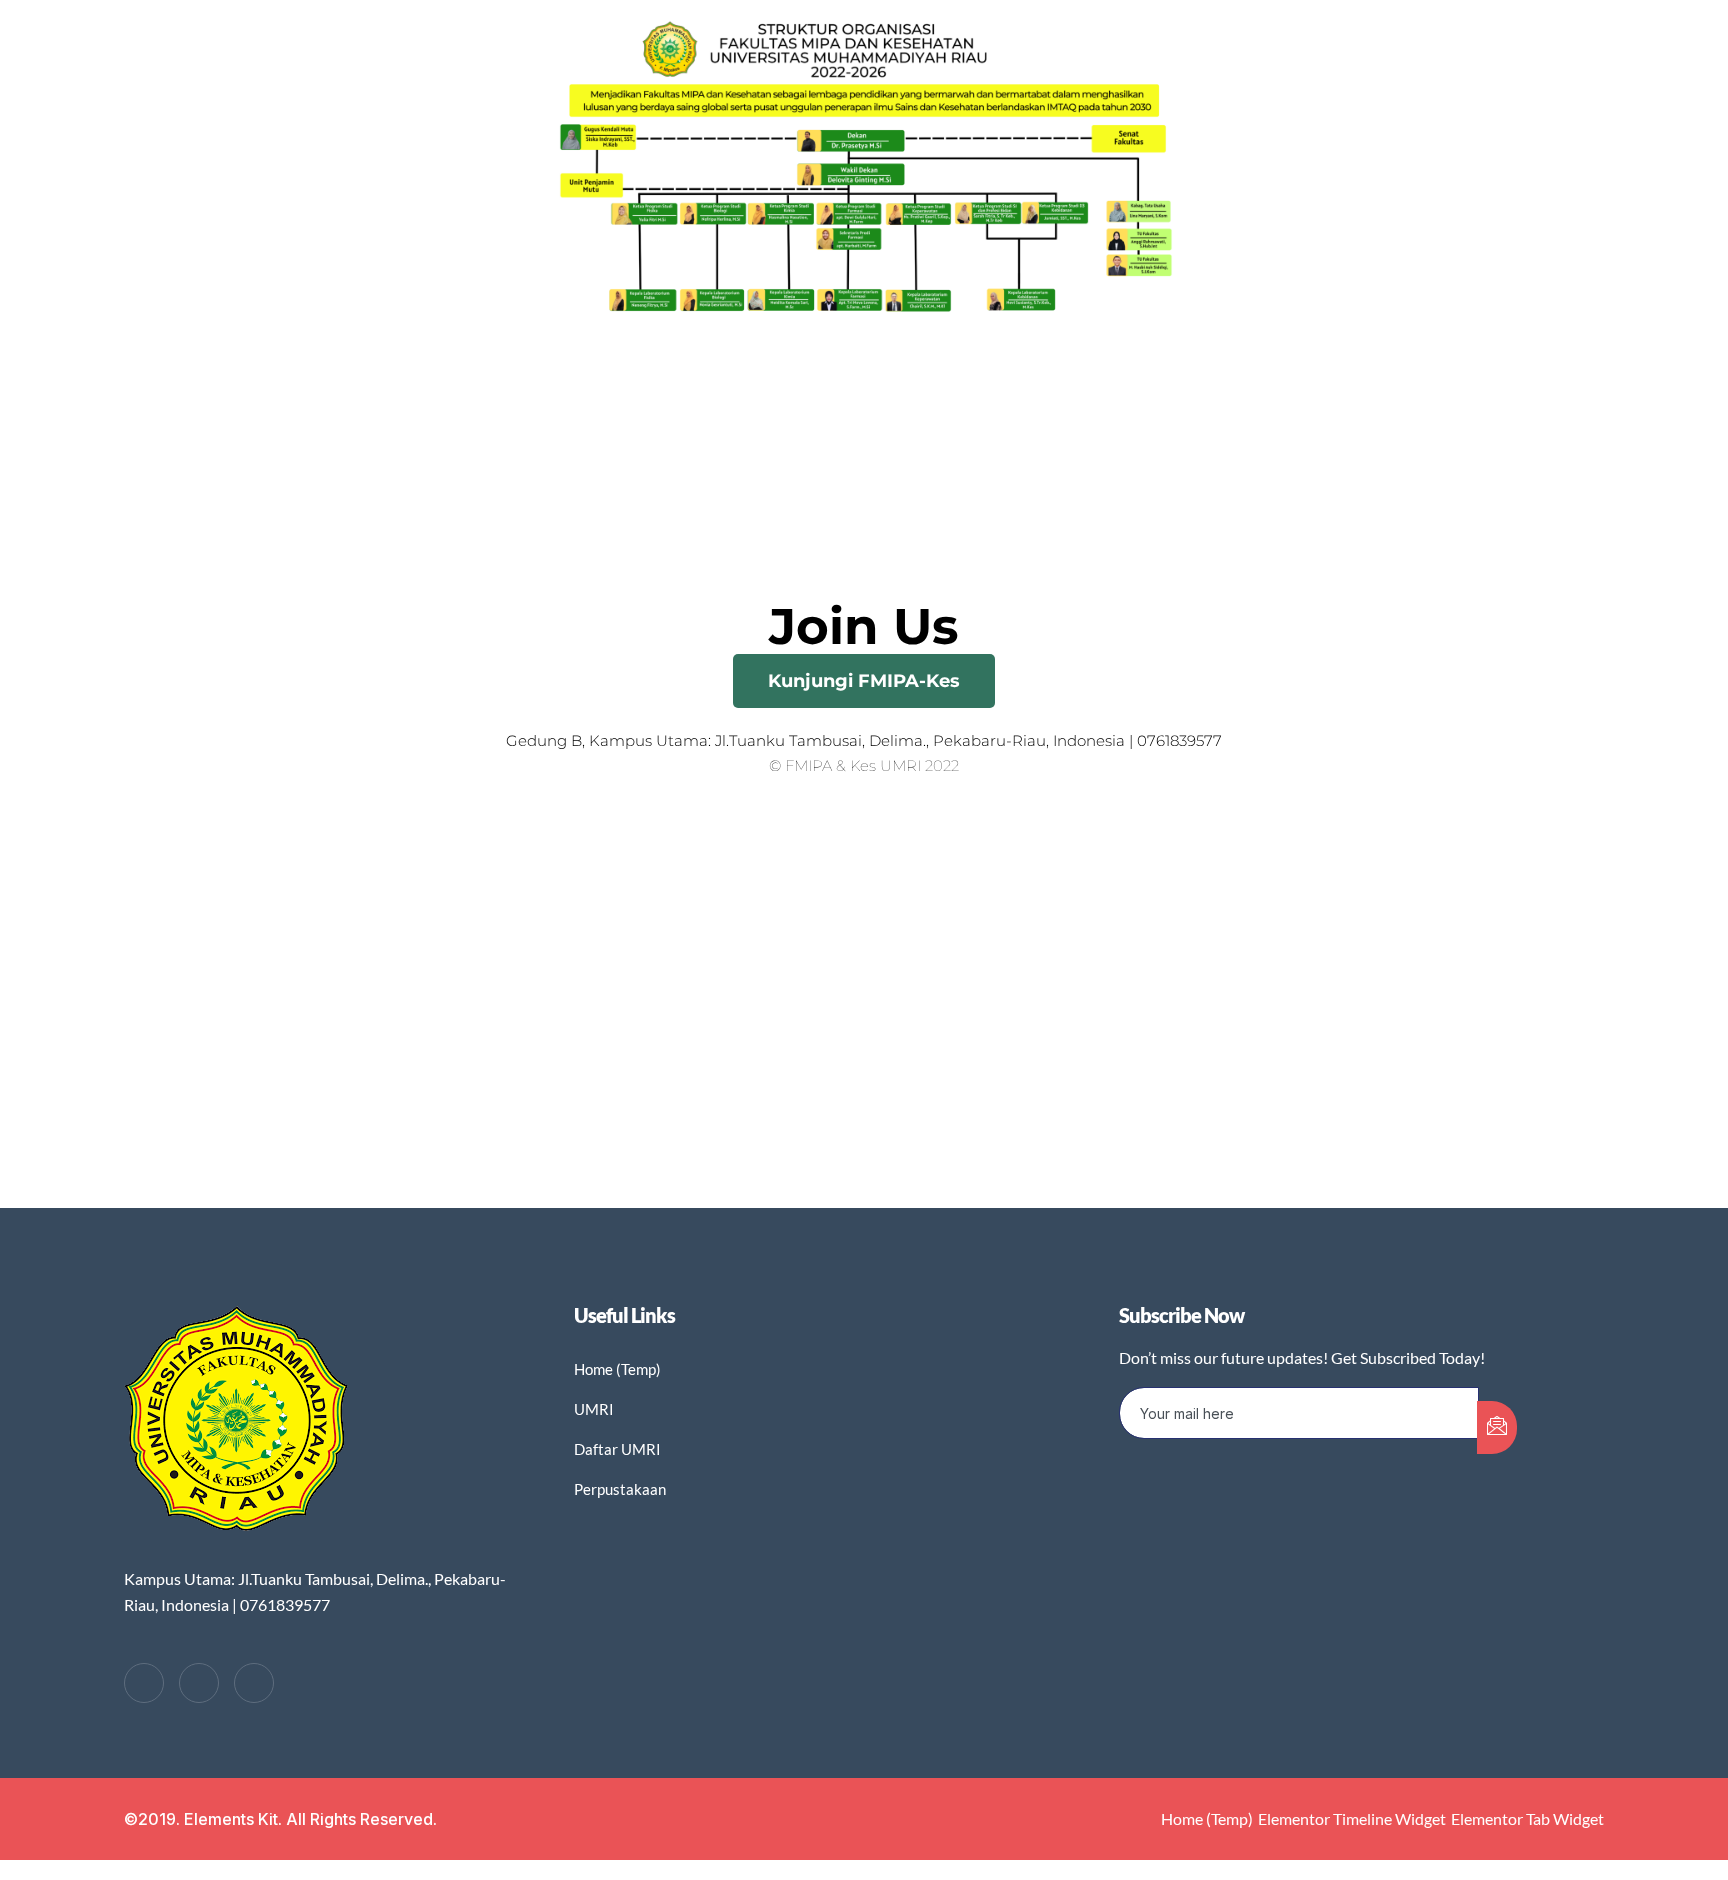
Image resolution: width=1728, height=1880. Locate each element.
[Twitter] (199, 1683)
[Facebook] (144, 1683)
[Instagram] (254, 1683)
